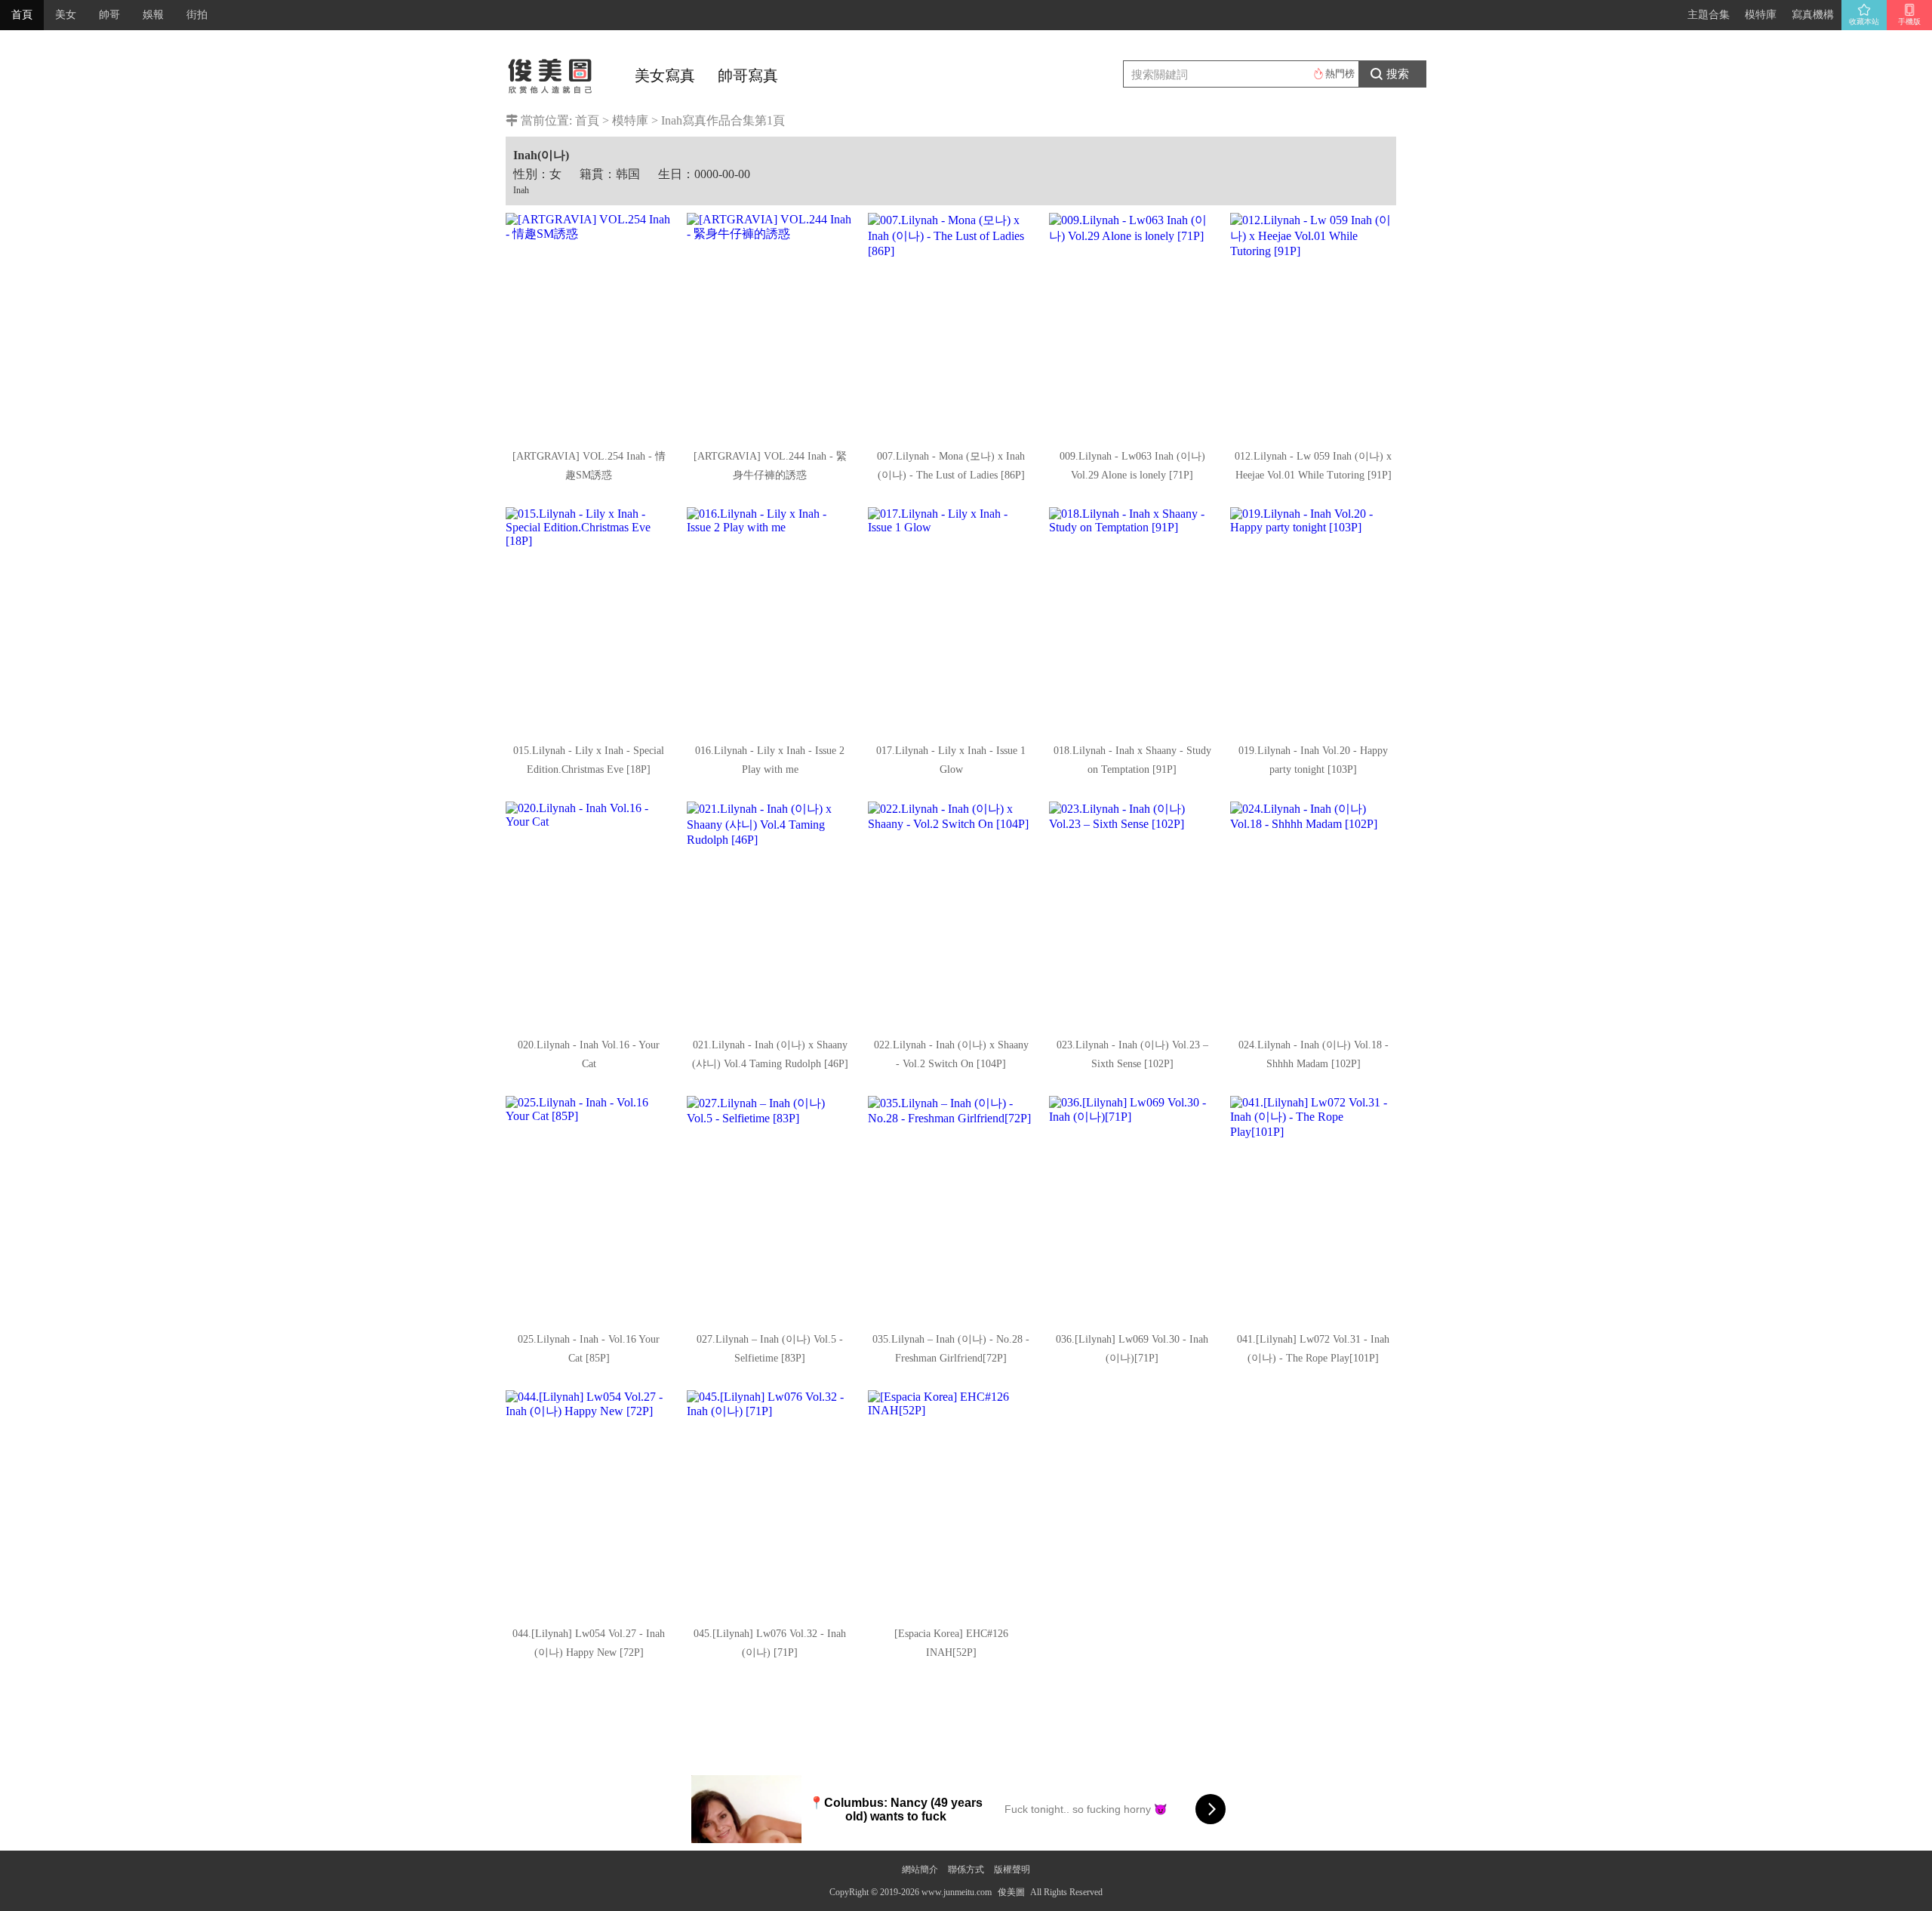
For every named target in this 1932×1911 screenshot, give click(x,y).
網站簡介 (920, 1869)
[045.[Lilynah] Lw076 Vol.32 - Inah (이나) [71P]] (770, 1503)
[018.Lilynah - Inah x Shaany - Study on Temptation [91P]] (1132, 620)
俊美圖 (1011, 1892)
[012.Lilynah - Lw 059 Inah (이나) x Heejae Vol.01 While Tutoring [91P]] (1313, 326)
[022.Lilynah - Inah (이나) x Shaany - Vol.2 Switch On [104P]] (951, 915)
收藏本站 (1864, 22)
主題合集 (1709, 15)
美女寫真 (665, 75)
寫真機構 (1813, 15)
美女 (66, 15)
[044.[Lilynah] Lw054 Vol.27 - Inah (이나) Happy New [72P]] (589, 1503)
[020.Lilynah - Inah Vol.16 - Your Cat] (589, 915)
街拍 (197, 15)
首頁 (22, 15)
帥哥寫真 (748, 75)
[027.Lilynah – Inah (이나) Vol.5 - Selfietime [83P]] (770, 1209)
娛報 (153, 15)
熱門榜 (1340, 74)
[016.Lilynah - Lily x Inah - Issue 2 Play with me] (770, 620)
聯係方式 (966, 1869)
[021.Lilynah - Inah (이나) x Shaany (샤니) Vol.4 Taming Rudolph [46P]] (770, 915)
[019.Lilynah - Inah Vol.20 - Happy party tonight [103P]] (1313, 620)
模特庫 (1761, 15)
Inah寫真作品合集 (708, 120)
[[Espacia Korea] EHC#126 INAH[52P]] (951, 1503)
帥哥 (109, 15)
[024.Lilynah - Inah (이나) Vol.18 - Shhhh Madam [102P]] (1313, 915)
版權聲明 (1012, 1869)
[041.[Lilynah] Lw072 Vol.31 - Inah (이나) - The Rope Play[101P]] (1313, 1209)
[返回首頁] (551, 72)
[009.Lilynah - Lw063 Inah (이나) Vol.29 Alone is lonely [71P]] (1132, 326)
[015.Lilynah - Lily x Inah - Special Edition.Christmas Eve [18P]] (589, 620)
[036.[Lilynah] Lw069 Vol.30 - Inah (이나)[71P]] (1132, 1209)
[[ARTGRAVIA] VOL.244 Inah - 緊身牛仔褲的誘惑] (770, 326)
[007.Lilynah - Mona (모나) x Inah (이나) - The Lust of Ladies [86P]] (951, 326)
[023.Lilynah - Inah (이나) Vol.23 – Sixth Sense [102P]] (1132, 915)
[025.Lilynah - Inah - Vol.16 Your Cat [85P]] (589, 1209)
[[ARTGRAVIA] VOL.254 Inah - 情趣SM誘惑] (589, 326)
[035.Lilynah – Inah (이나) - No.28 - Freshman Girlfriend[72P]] (951, 1209)
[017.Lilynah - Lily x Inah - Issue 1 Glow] (951, 620)
